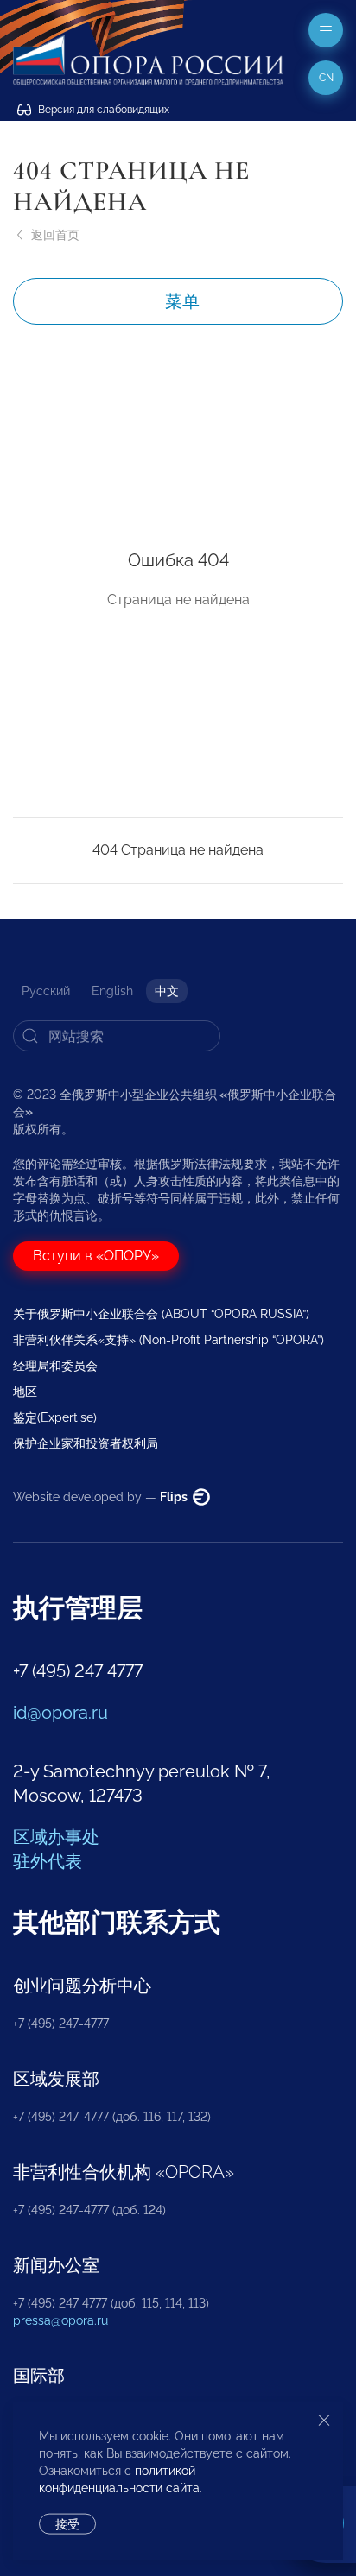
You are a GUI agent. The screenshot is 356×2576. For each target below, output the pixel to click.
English (112, 991)
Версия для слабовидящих (102, 110)
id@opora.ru (60, 1713)
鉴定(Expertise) (55, 1417)
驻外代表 (48, 1861)
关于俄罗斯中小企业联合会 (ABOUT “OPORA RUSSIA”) (161, 1314)
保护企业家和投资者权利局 (86, 1443)
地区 (25, 1392)
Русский (46, 991)
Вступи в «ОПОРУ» (96, 1256)
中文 (167, 991)
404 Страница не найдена (178, 850)
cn (326, 78)
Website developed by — (102, 1497)
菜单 (182, 301)
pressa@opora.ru (60, 2320)
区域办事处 (56, 1837)
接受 (67, 2524)
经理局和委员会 (55, 1366)
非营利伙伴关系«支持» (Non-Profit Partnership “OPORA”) (168, 1340)
